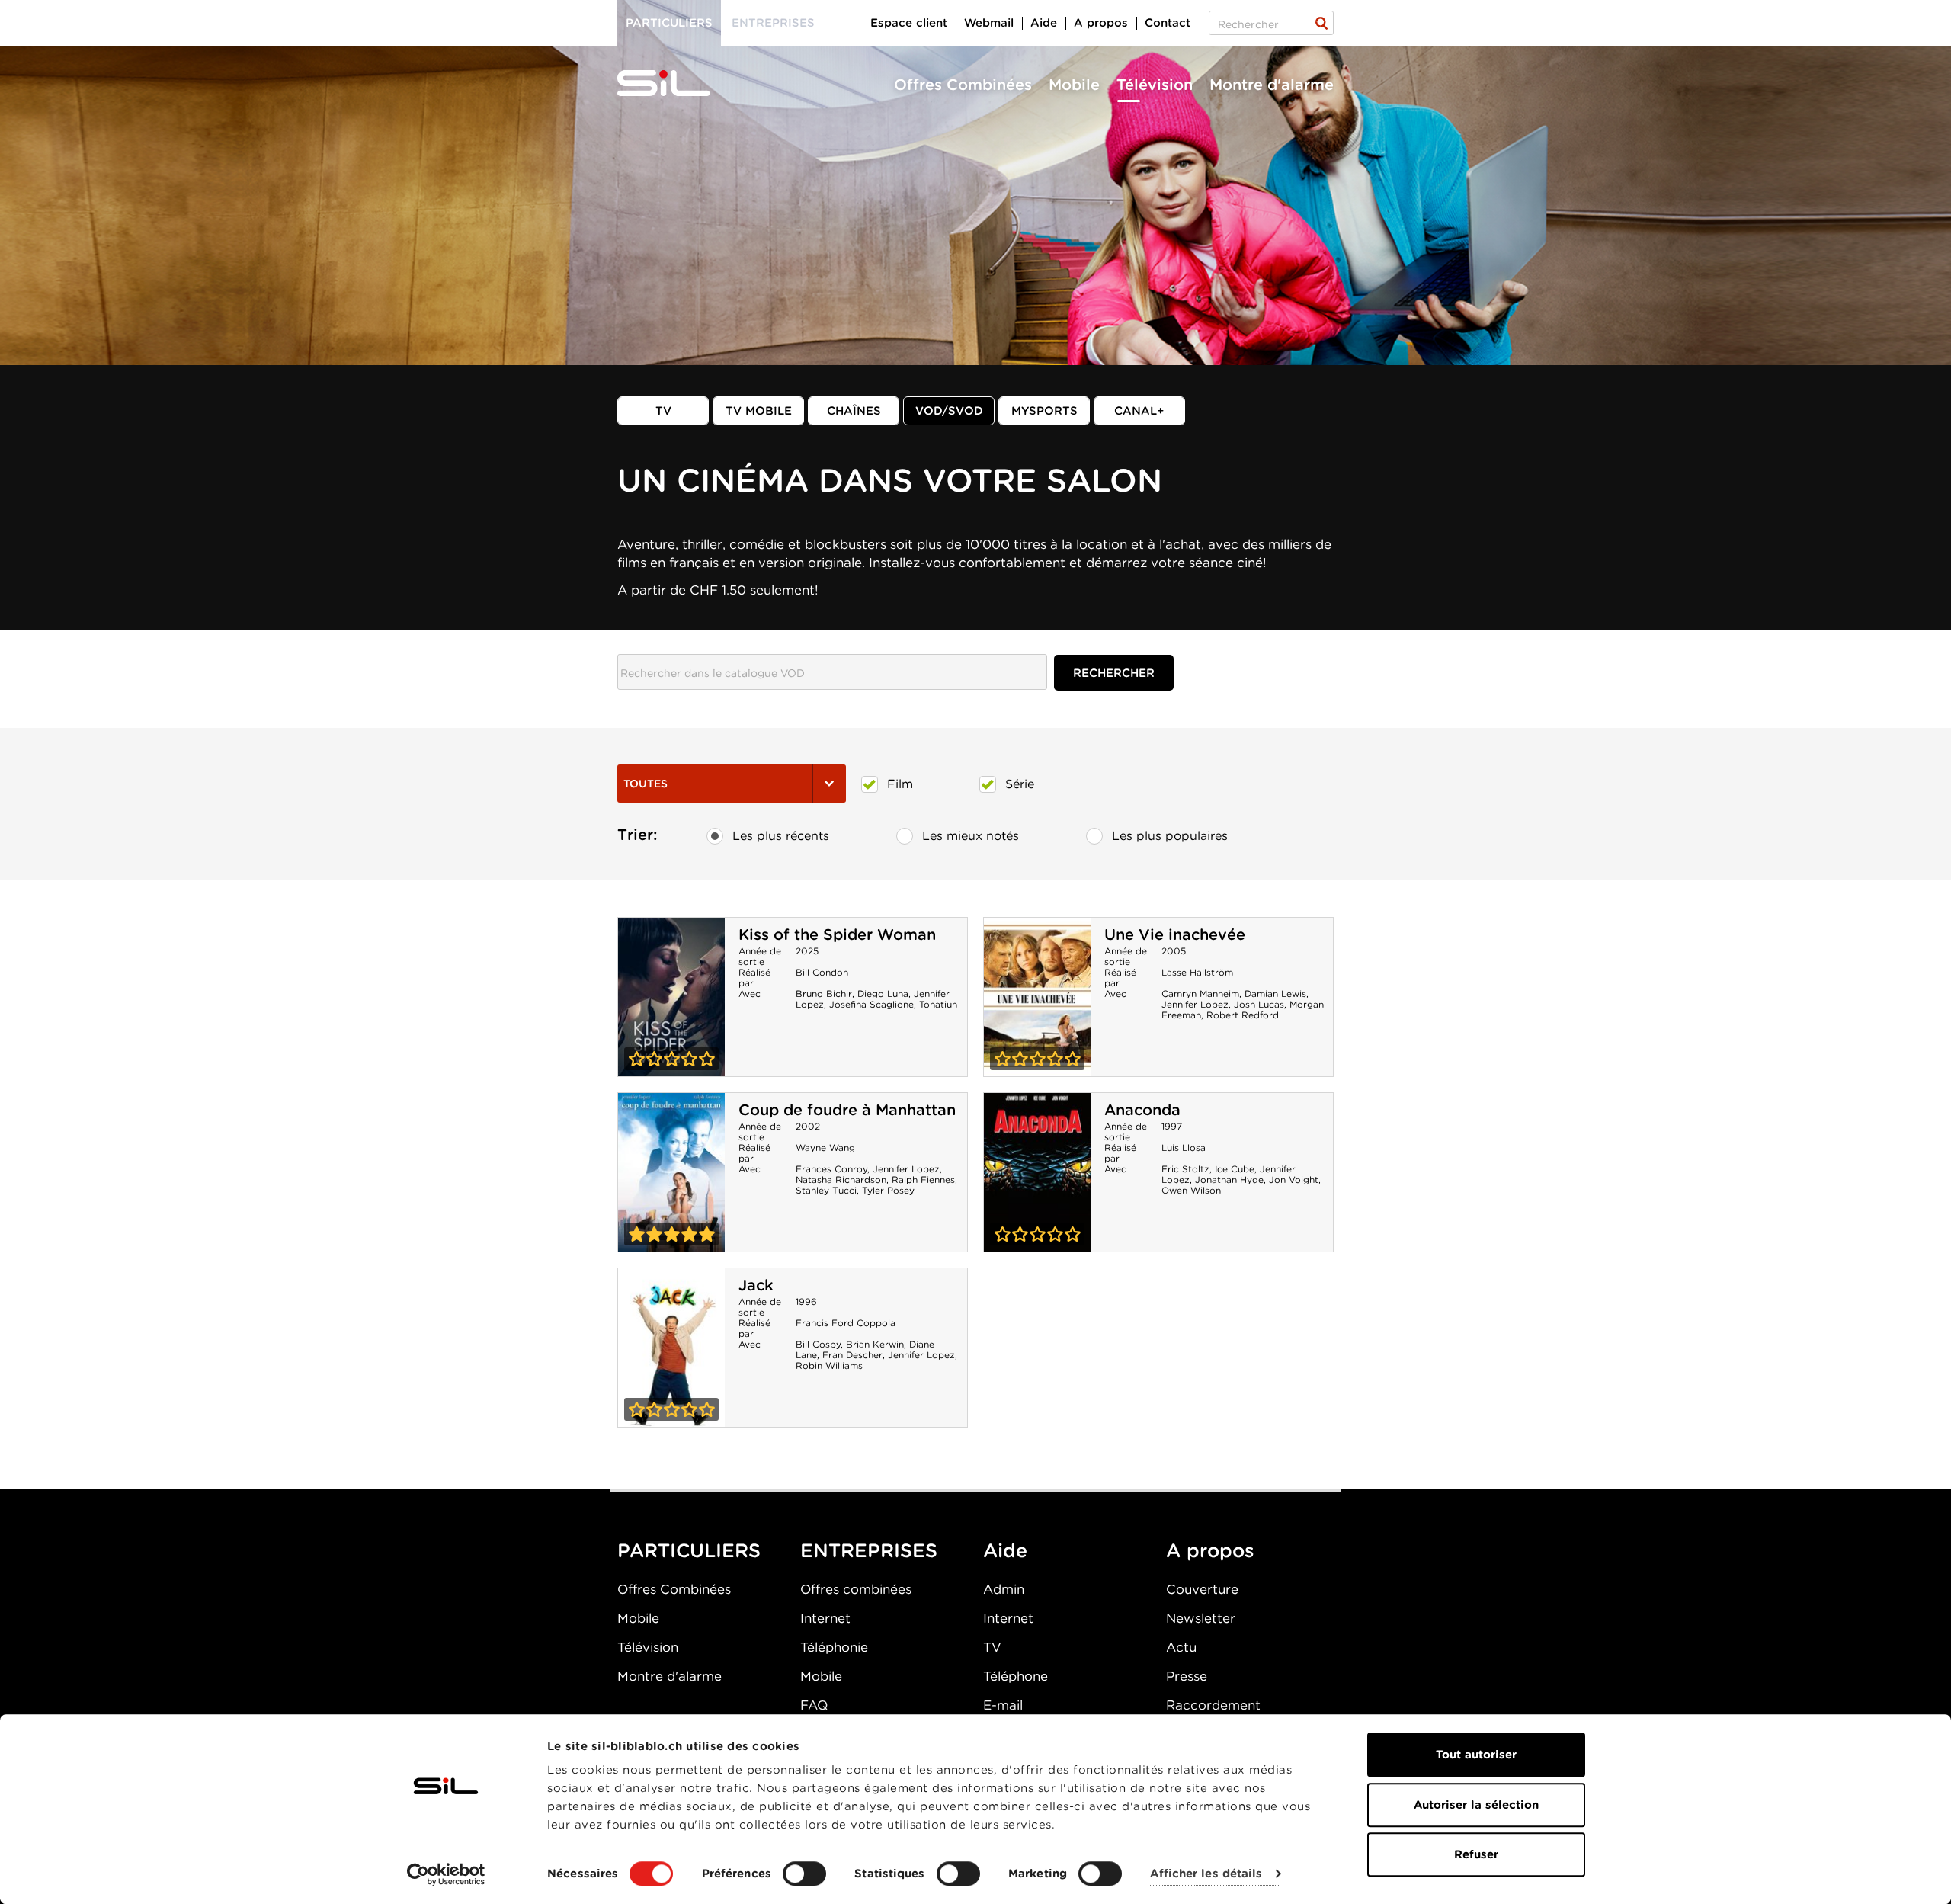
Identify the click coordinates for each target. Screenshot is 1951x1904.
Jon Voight (1294, 1180)
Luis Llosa (1184, 1148)
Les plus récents (781, 836)
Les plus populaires (1170, 836)
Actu (1181, 1647)
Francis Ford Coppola (846, 1323)
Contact (1168, 23)
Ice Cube (1235, 1169)
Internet (825, 1618)
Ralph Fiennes (923, 1180)
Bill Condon (822, 972)
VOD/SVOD (949, 411)
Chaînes (854, 411)
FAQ (814, 1705)
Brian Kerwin (875, 1344)
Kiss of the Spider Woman (837, 934)
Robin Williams (829, 1365)
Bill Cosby (818, 1344)
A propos (1101, 23)
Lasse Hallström (1197, 972)
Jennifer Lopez (1195, 1004)
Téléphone (1016, 1676)
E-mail (1003, 1705)
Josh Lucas (1259, 1004)
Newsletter (1201, 1618)
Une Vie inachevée (1175, 934)
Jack (756, 1285)
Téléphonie (834, 1647)
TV (663, 411)
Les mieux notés (971, 836)
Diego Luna (883, 994)
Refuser (1476, 1854)
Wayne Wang (825, 1148)
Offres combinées (856, 1589)
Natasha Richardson (841, 1180)
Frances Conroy (831, 1169)
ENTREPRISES (869, 1550)
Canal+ (1139, 411)
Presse (1187, 1676)
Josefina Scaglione (871, 1004)
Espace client (909, 23)
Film (900, 784)
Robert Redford (1243, 1015)
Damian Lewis (1275, 994)
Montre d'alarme (1272, 85)
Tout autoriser (1476, 1755)
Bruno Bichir (824, 994)
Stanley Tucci (826, 1190)
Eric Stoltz (1185, 1169)
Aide (1044, 23)
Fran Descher (852, 1355)
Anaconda (1142, 1110)
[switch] (804, 1874)
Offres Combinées (963, 85)
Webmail (989, 23)
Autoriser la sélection (1476, 1805)
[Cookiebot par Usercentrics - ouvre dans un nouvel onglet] (446, 1874)
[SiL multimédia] (681, 84)
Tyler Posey (888, 1190)
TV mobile (759, 411)
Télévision (1155, 85)
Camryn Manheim (1200, 994)
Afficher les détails (1206, 1874)
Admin (1004, 1589)
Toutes (646, 784)
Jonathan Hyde (1229, 1180)
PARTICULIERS (689, 1550)
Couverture (1202, 1589)
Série (1020, 784)
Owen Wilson (1191, 1190)
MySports (1044, 411)
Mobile (1074, 85)
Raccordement (1213, 1705)
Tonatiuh (938, 1004)
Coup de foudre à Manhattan (847, 1110)
